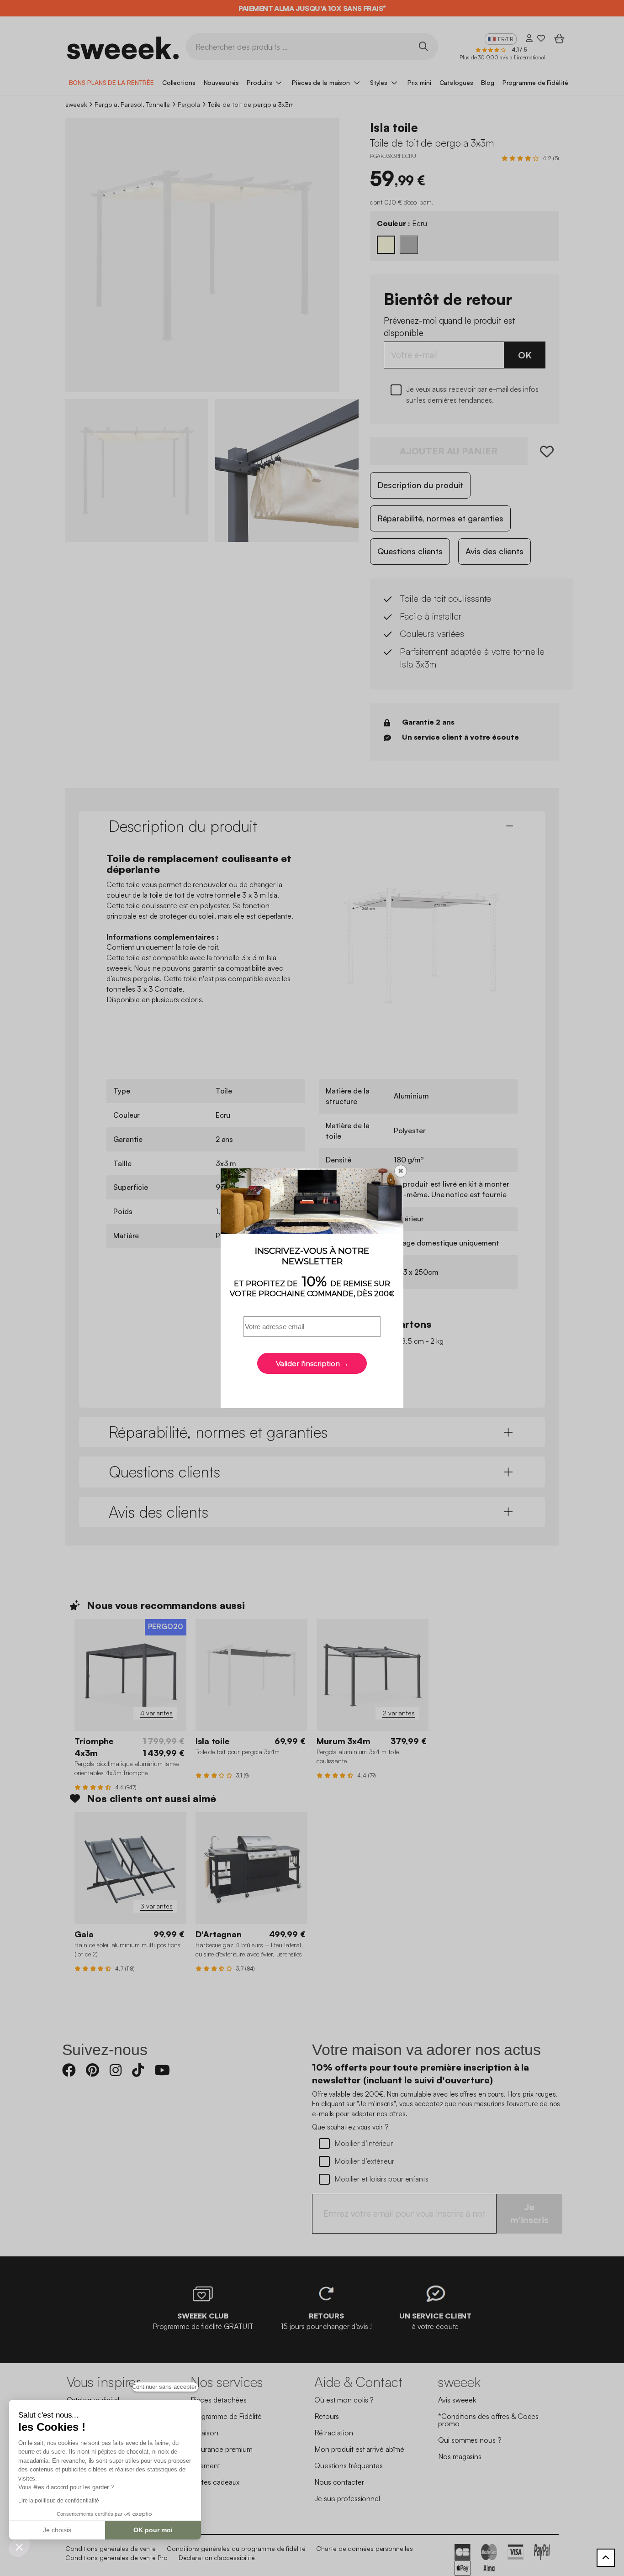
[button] (19, 2547)
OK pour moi (153, 2530)
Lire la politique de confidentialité (58, 2501)
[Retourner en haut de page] (606, 2558)
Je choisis (57, 2530)
